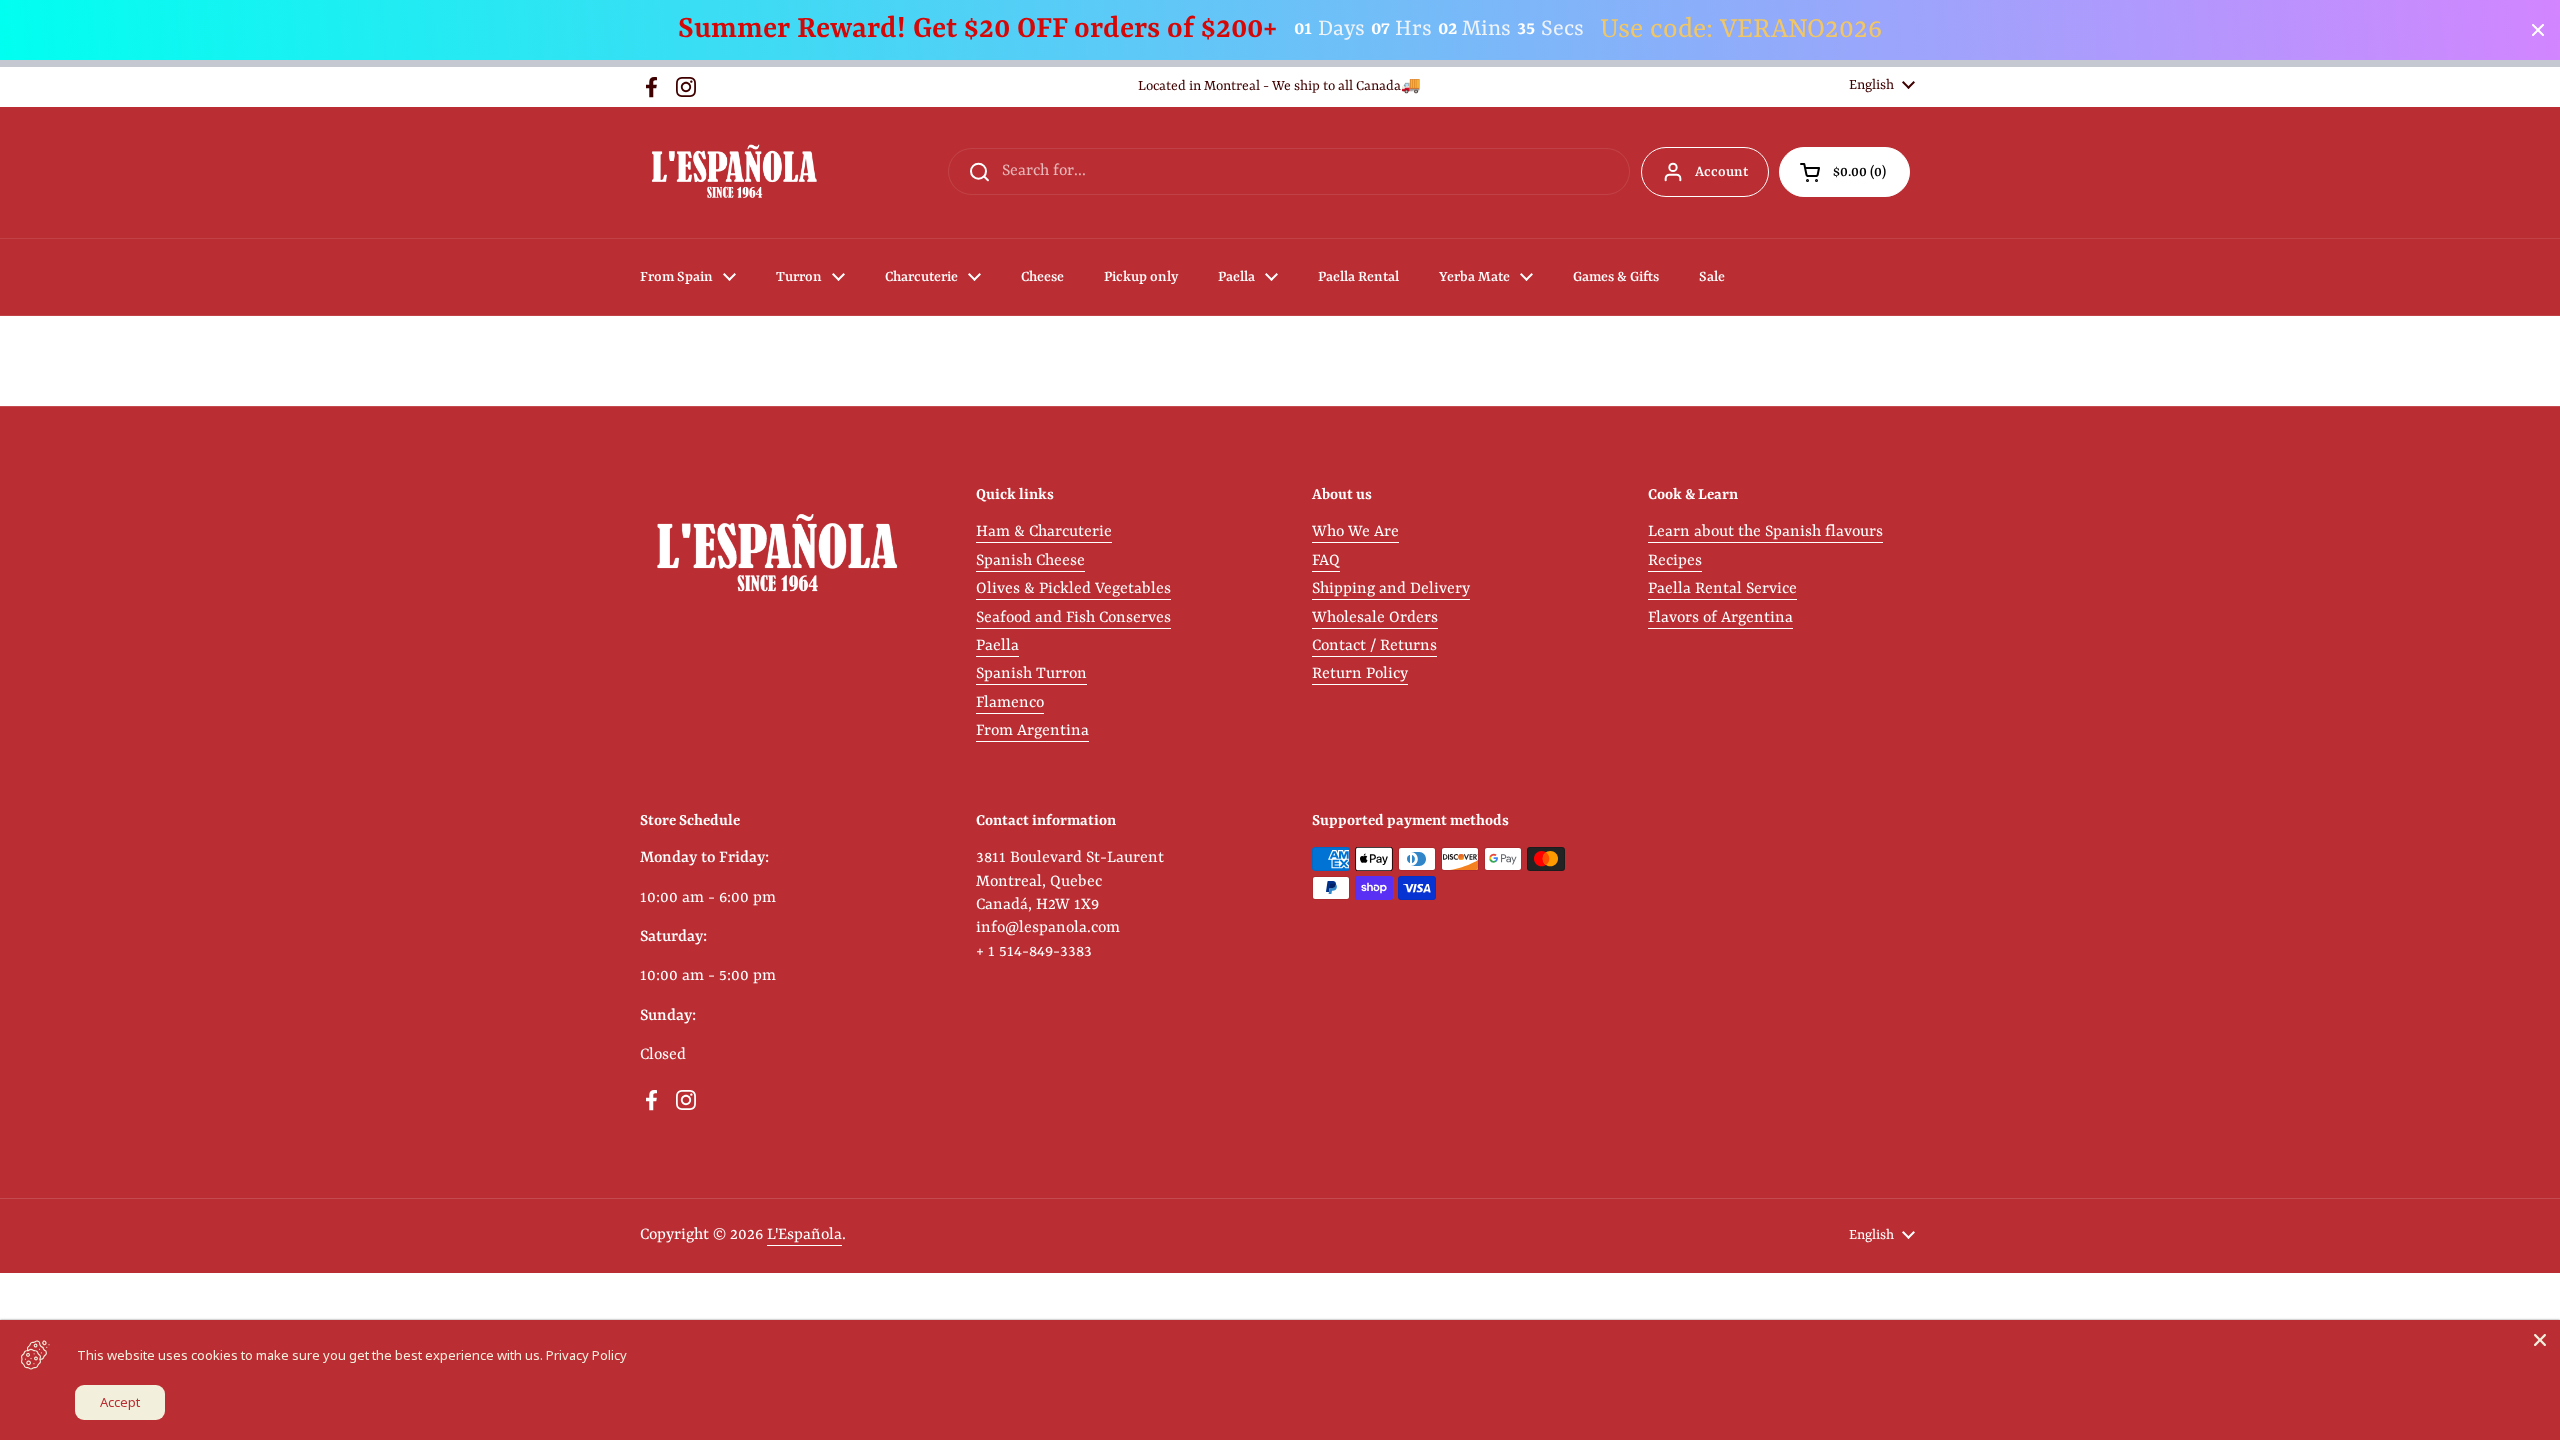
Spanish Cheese (1030, 561)
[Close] (2540, 1340)
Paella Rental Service (1722, 589)
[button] (1844, 172)
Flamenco (1010, 703)
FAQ (1326, 561)
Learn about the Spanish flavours (1765, 532)
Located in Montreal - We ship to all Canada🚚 (1279, 86)
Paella (997, 646)
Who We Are (1355, 532)
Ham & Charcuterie (1044, 532)
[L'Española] (733, 172)
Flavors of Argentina (1720, 618)
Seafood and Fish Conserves (1073, 618)
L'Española (804, 1235)
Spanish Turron (1031, 674)
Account (1721, 172)
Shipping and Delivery (1391, 589)
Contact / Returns (1374, 646)
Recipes (1675, 561)
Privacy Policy (586, 1355)
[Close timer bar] (2538, 30)
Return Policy (1360, 674)
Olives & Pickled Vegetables (1073, 589)
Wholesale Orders (1375, 618)
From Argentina (1032, 731)
